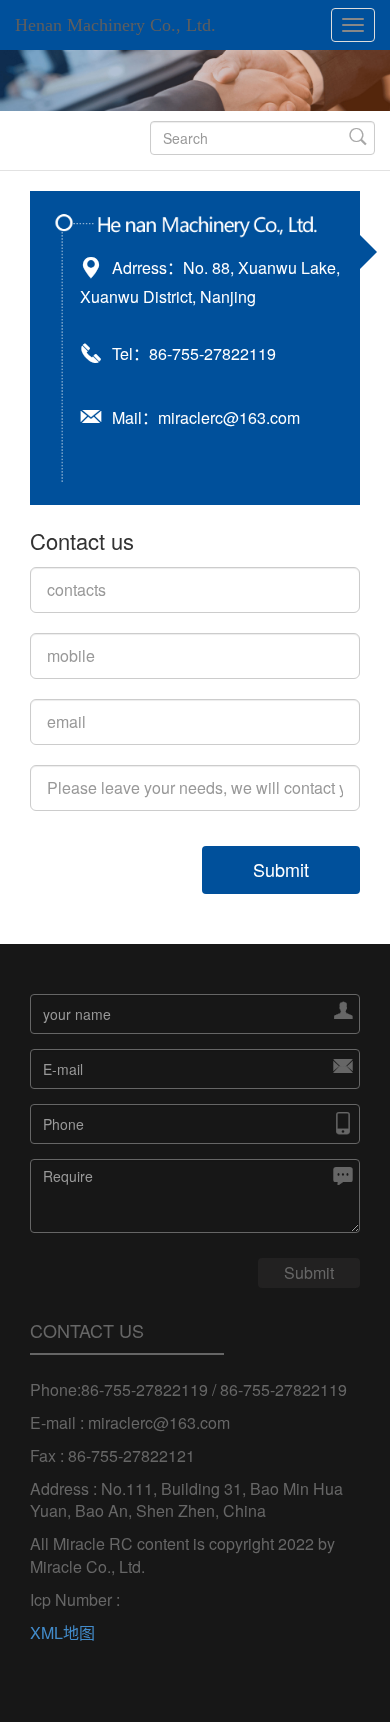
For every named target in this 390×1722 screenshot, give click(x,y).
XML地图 (62, 1632)
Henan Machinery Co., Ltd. (115, 25)
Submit (281, 869)
